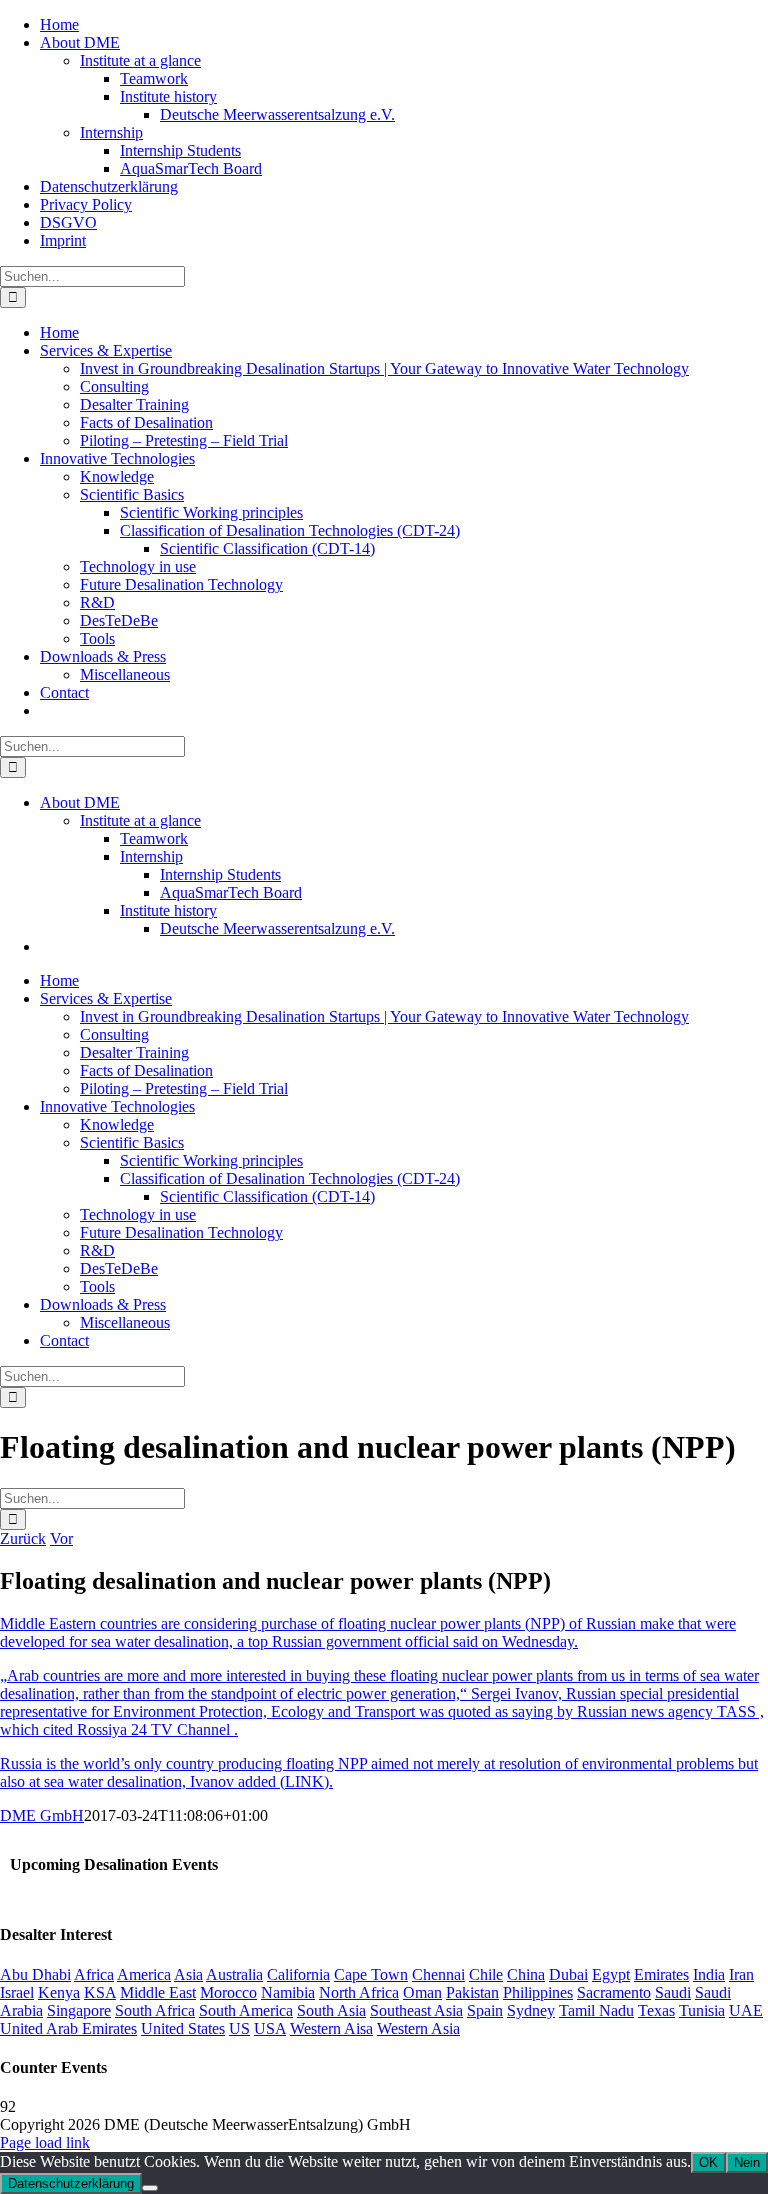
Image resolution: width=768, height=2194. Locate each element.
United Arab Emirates (68, 2028)
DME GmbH (42, 1815)
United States (183, 2028)
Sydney (531, 2010)
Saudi (673, 1992)
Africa (94, 1974)
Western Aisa (331, 2028)
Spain (485, 2010)
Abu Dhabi (35, 1974)
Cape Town (371, 1974)
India (709, 1974)
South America (246, 2010)
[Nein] (150, 2188)
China (526, 1974)
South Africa (155, 2010)
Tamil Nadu (596, 2010)
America (144, 1974)
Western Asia (418, 2028)
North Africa (359, 1992)
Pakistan (472, 1992)
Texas (656, 2010)
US (239, 2028)
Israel (17, 1992)
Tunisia (702, 2010)
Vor (61, 1538)
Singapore (79, 2010)
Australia (234, 1974)
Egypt (611, 1974)
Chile (486, 1974)
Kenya (59, 1992)
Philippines (538, 1992)
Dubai (568, 1974)
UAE (746, 2010)
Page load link (45, 2142)
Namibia (288, 1992)
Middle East (158, 1992)
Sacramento (614, 1992)
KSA (100, 1992)
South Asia (331, 2010)
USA (270, 2028)
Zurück (23, 1538)
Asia (188, 1974)
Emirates (661, 1974)
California (298, 1974)
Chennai (438, 1974)
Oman (422, 1992)
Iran (741, 1974)
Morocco (228, 1992)
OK (708, 2162)
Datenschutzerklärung (71, 2183)
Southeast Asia (416, 2010)
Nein (747, 2162)
